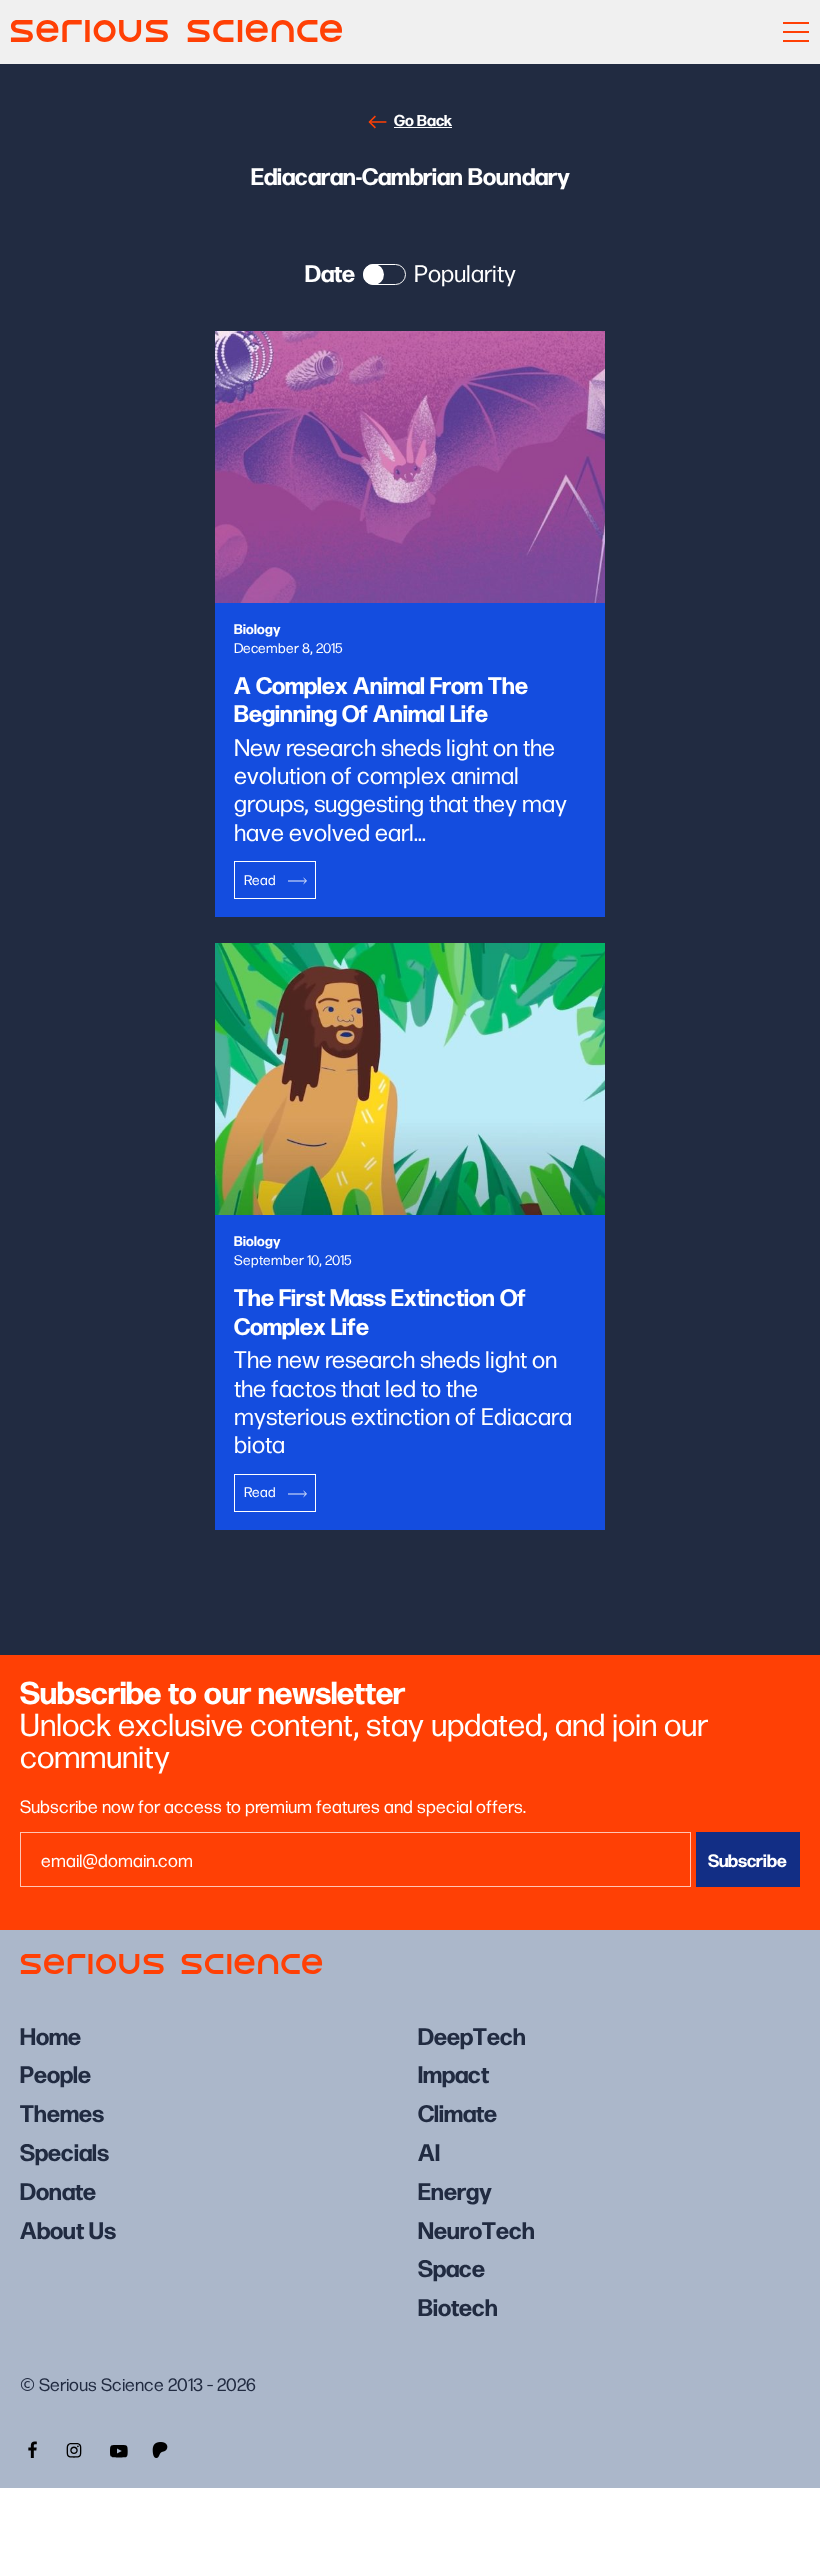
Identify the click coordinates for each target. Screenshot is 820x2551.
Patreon (162, 2448)
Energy (455, 2189)
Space (451, 2266)
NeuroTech (476, 2228)
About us (68, 2228)
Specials (64, 2150)
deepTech (472, 2034)
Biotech (458, 2305)
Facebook (30, 2448)
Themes (62, 2111)
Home (50, 2034)
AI (429, 2150)
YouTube (118, 2448)
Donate (58, 2189)
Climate (457, 2111)
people (55, 2072)
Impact (453, 2072)
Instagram (74, 2448)
